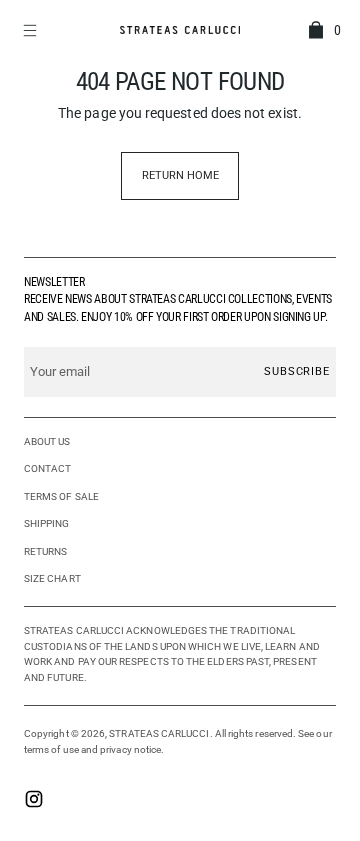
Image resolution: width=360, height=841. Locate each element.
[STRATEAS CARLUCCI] (180, 29)
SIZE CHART (52, 578)
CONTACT (48, 468)
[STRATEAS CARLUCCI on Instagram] (34, 801)
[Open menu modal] (32, 30)
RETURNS (46, 551)
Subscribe (296, 371)
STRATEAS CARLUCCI (159, 733)
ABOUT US (47, 441)
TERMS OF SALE (61, 496)
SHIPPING (47, 523)
